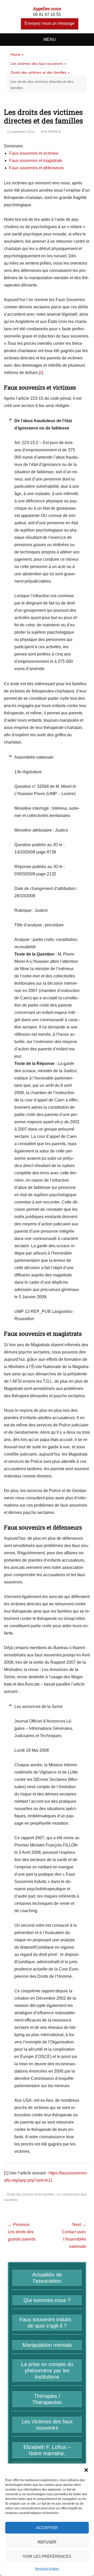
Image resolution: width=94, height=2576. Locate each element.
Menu (50, 39)
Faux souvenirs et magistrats (36, 161)
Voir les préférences (47, 2556)
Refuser (47, 2542)
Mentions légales (47, 2569)
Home (17, 54)
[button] (86, 2470)
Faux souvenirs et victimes (34, 153)
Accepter (47, 2528)
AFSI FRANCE (51, 132)
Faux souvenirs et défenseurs (36, 168)
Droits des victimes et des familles (40, 72)
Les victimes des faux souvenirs (38, 64)
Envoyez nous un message (50, 23)
